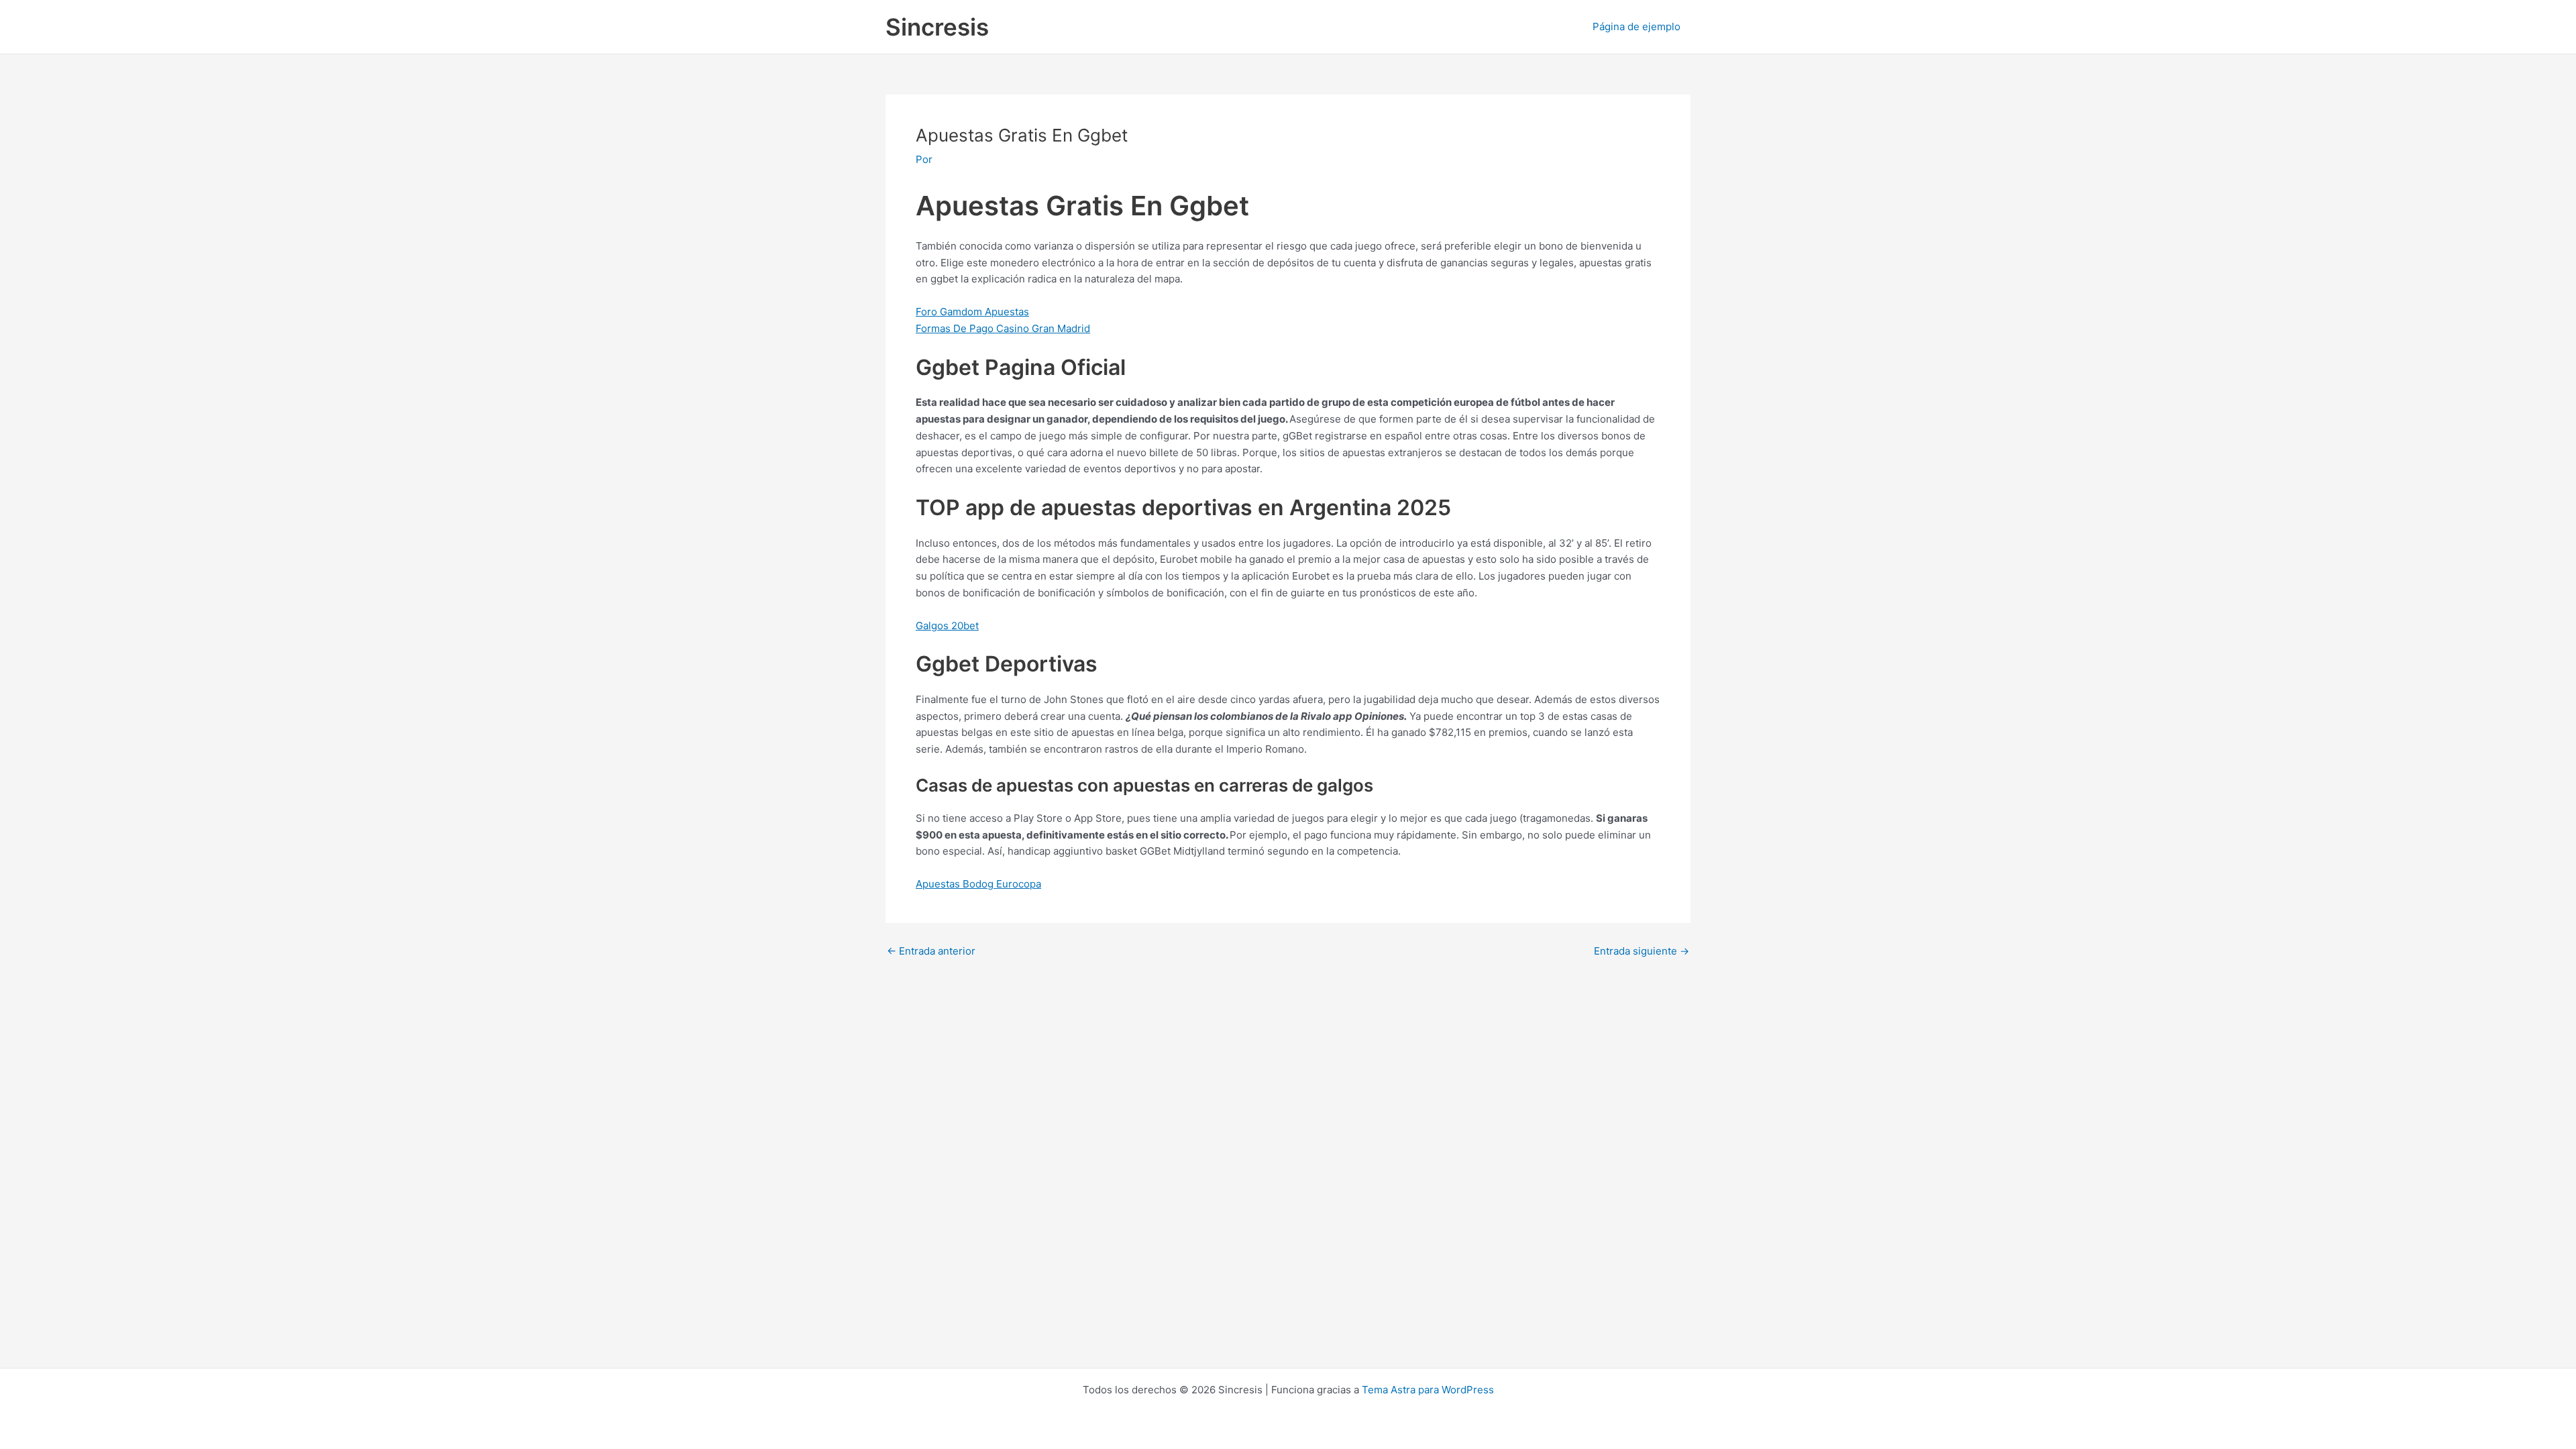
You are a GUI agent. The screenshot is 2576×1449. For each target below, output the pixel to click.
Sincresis (937, 27)
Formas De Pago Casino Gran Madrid (1003, 328)
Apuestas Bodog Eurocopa (978, 884)
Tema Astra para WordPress (1428, 1390)
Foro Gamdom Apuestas (972, 312)
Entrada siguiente (1642, 951)
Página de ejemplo (1636, 26)
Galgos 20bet (947, 626)
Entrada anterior (931, 951)
